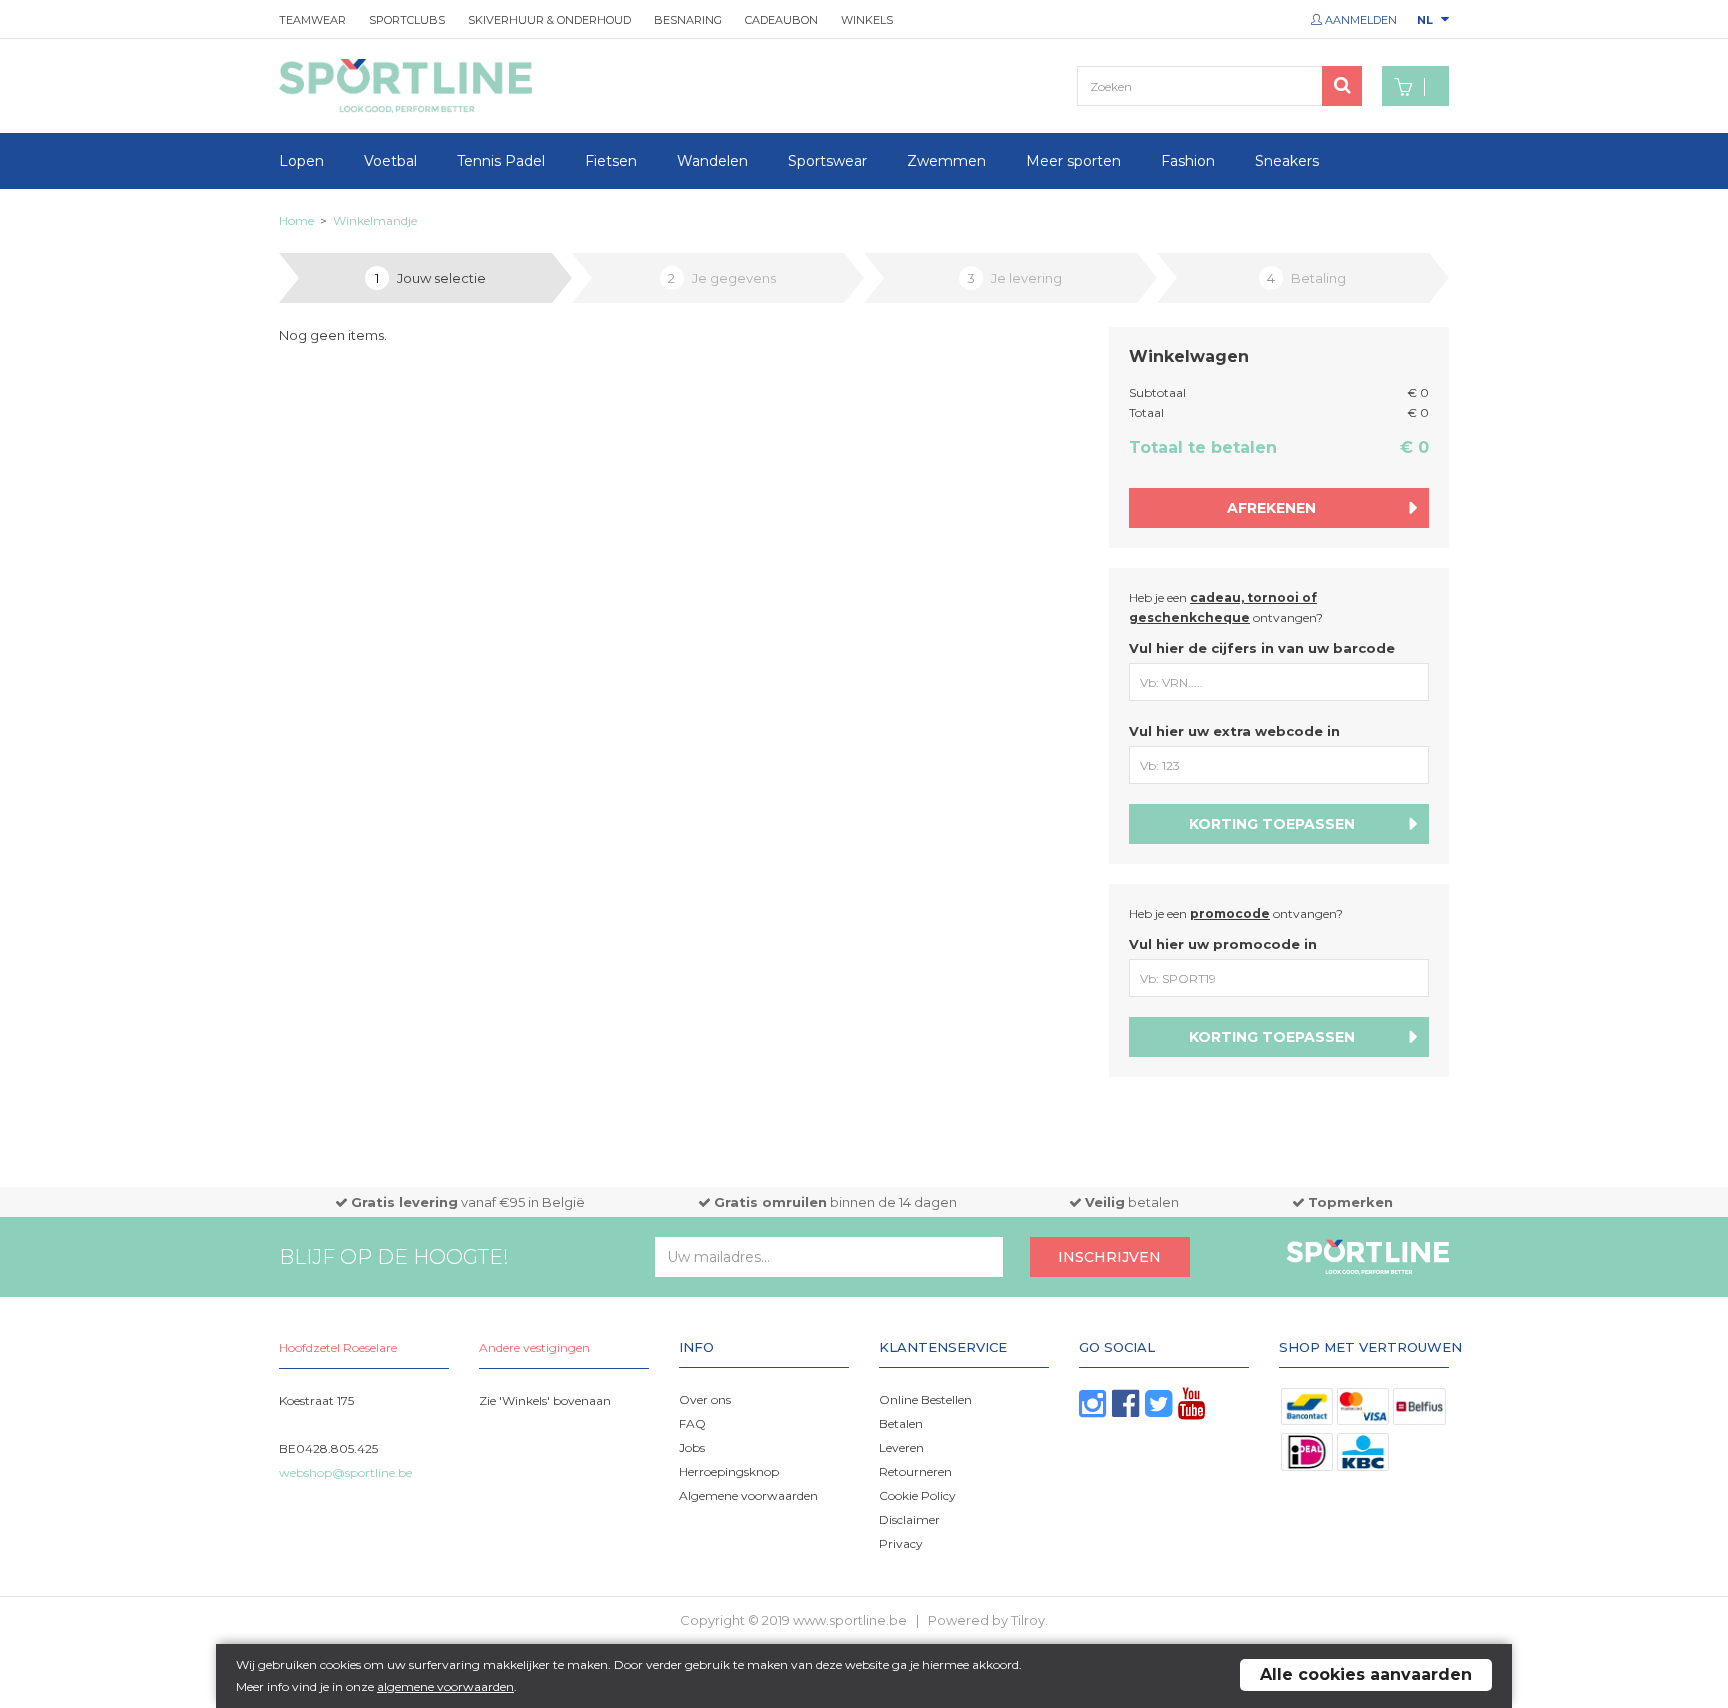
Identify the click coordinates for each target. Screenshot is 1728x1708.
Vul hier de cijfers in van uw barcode (1262, 648)
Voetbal (390, 161)
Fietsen (611, 161)
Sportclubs (407, 20)
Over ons (705, 1399)
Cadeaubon (781, 20)
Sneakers (1287, 161)
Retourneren (915, 1471)
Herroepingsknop (729, 1471)
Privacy (901, 1543)
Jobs (692, 1447)
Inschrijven (1109, 1257)
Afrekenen (1271, 508)
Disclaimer (909, 1519)
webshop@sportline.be (345, 1472)
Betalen (901, 1423)
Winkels (867, 20)
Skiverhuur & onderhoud (549, 20)
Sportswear (827, 161)
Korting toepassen (1272, 824)
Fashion (1188, 161)
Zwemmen (946, 161)
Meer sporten (1073, 161)
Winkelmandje (375, 220)
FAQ (692, 1423)
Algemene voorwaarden (748, 1495)
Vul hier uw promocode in (1223, 944)
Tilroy (1028, 1620)
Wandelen (712, 161)
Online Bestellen (925, 1399)
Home (296, 220)
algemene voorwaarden (445, 1686)
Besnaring (688, 20)
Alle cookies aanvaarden (1366, 1674)
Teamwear (312, 20)
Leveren (901, 1447)
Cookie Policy (917, 1495)
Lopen (301, 161)
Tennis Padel (501, 161)
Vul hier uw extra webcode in (1234, 731)
